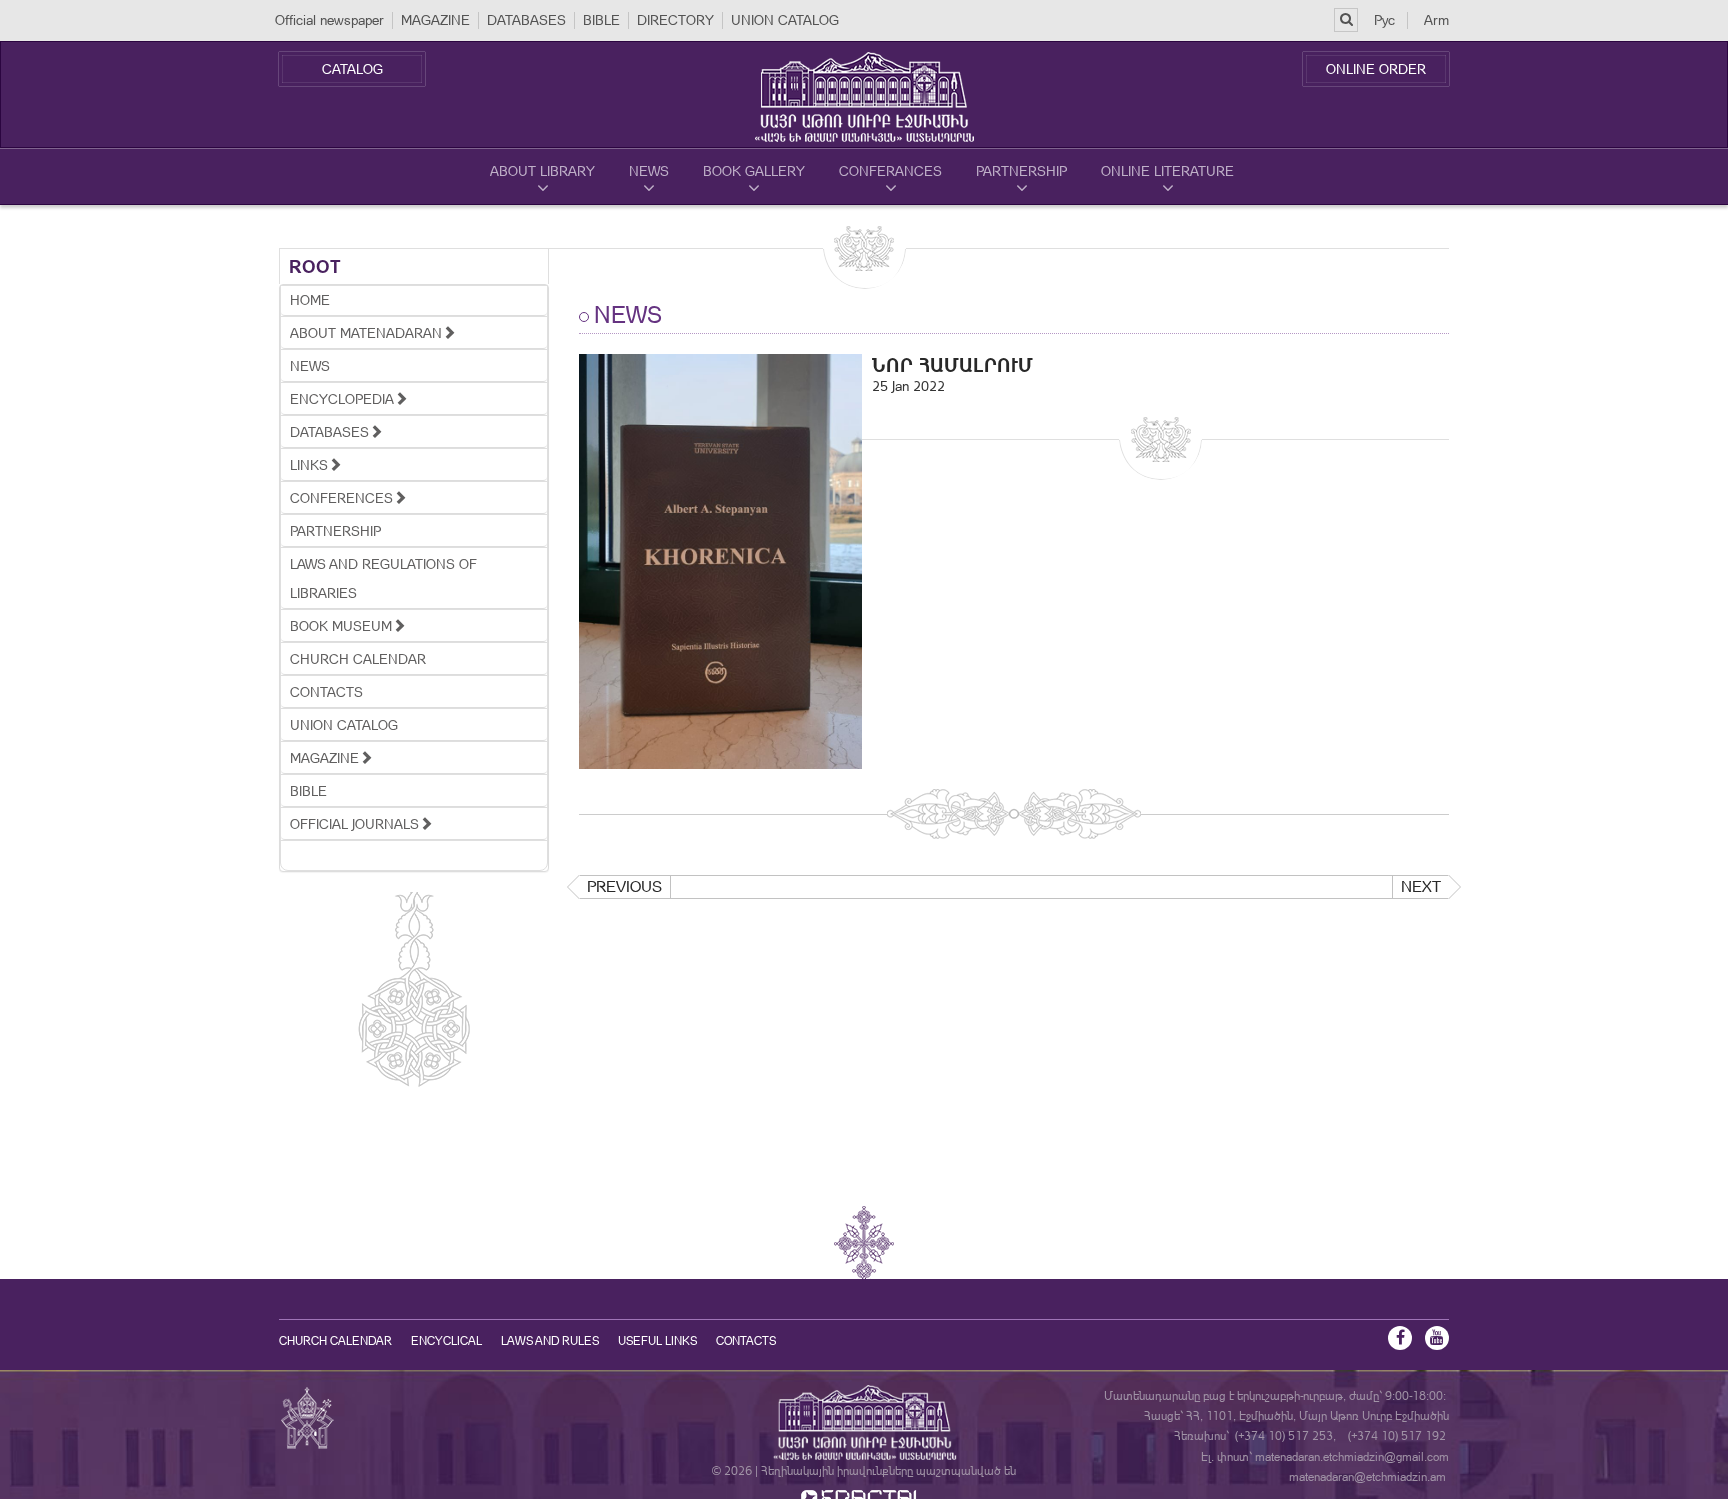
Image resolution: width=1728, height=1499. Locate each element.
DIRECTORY (675, 20)
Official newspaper (329, 20)
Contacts (746, 1341)
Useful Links (657, 1341)
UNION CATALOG (785, 20)
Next (1421, 886)
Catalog (352, 69)
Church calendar (335, 1341)
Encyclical (446, 1341)
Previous (624, 886)
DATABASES (526, 20)
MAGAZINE (435, 20)
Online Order (1376, 69)
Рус (1384, 20)
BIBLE (601, 20)
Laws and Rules (550, 1341)
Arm (1436, 20)
